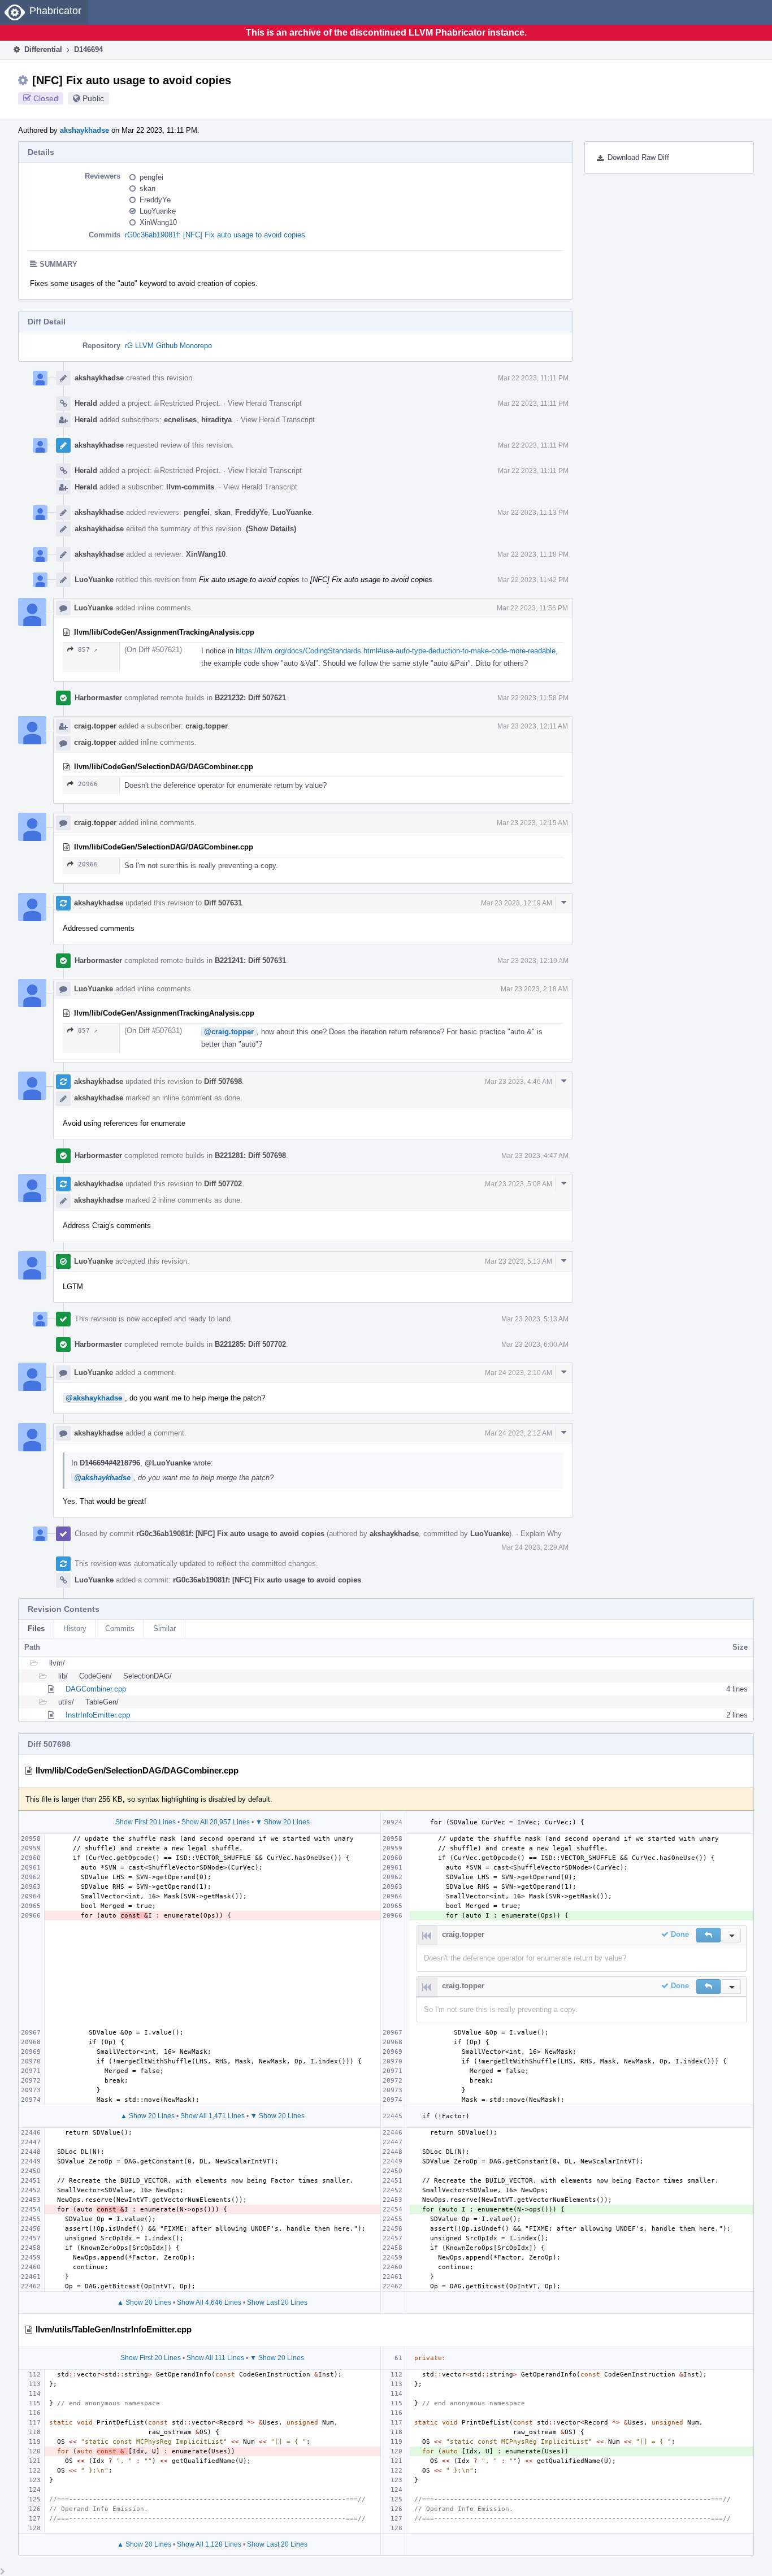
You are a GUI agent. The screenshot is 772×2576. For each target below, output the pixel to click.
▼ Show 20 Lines (283, 1822)
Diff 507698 (223, 1081)
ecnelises (180, 420)
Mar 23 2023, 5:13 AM (519, 1261)
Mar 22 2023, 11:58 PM (533, 698)
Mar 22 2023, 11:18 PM (533, 554)
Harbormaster (98, 698)
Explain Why (541, 1534)
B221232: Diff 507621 (250, 698)
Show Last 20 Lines (277, 2302)
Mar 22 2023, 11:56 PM (532, 608)
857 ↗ (88, 650)
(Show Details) (271, 529)
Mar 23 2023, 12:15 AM (532, 823)
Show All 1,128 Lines (209, 2544)
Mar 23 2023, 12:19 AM (517, 903)
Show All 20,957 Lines (216, 1822)
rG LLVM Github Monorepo (168, 346)
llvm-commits (190, 487)
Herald (86, 403)
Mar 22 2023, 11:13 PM (533, 513)
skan (148, 188)
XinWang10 (158, 222)
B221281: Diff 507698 (250, 1155)
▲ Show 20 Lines (148, 2116)
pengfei (151, 177)
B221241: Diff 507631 (250, 960)
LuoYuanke (158, 211)
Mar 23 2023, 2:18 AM (534, 989)
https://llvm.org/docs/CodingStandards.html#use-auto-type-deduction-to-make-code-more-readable (396, 651)
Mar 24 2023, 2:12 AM (519, 1433)
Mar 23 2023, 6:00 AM (535, 1345)
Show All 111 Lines (215, 2358)
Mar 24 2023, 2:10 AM (519, 1373)
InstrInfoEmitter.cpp (98, 1715)
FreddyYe (155, 200)
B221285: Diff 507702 (250, 1344)
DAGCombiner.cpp (96, 1689)
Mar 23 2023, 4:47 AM (535, 1156)
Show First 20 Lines (146, 1822)
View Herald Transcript (265, 403)
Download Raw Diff (638, 157)
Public (93, 98)
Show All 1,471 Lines (212, 2116)
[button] (708, 1935)
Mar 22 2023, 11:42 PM (533, 580)
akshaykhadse (84, 130)
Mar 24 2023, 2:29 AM (535, 1547)
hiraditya (216, 420)
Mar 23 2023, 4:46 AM (519, 1082)
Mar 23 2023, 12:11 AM (533, 726)
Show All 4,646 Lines (209, 2302)
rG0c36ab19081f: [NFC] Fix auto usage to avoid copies (215, 235)
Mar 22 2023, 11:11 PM (533, 378)
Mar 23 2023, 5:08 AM (519, 1184)
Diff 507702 (223, 1184)
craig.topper (95, 726)
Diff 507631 (223, 903)
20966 (88, 784)
